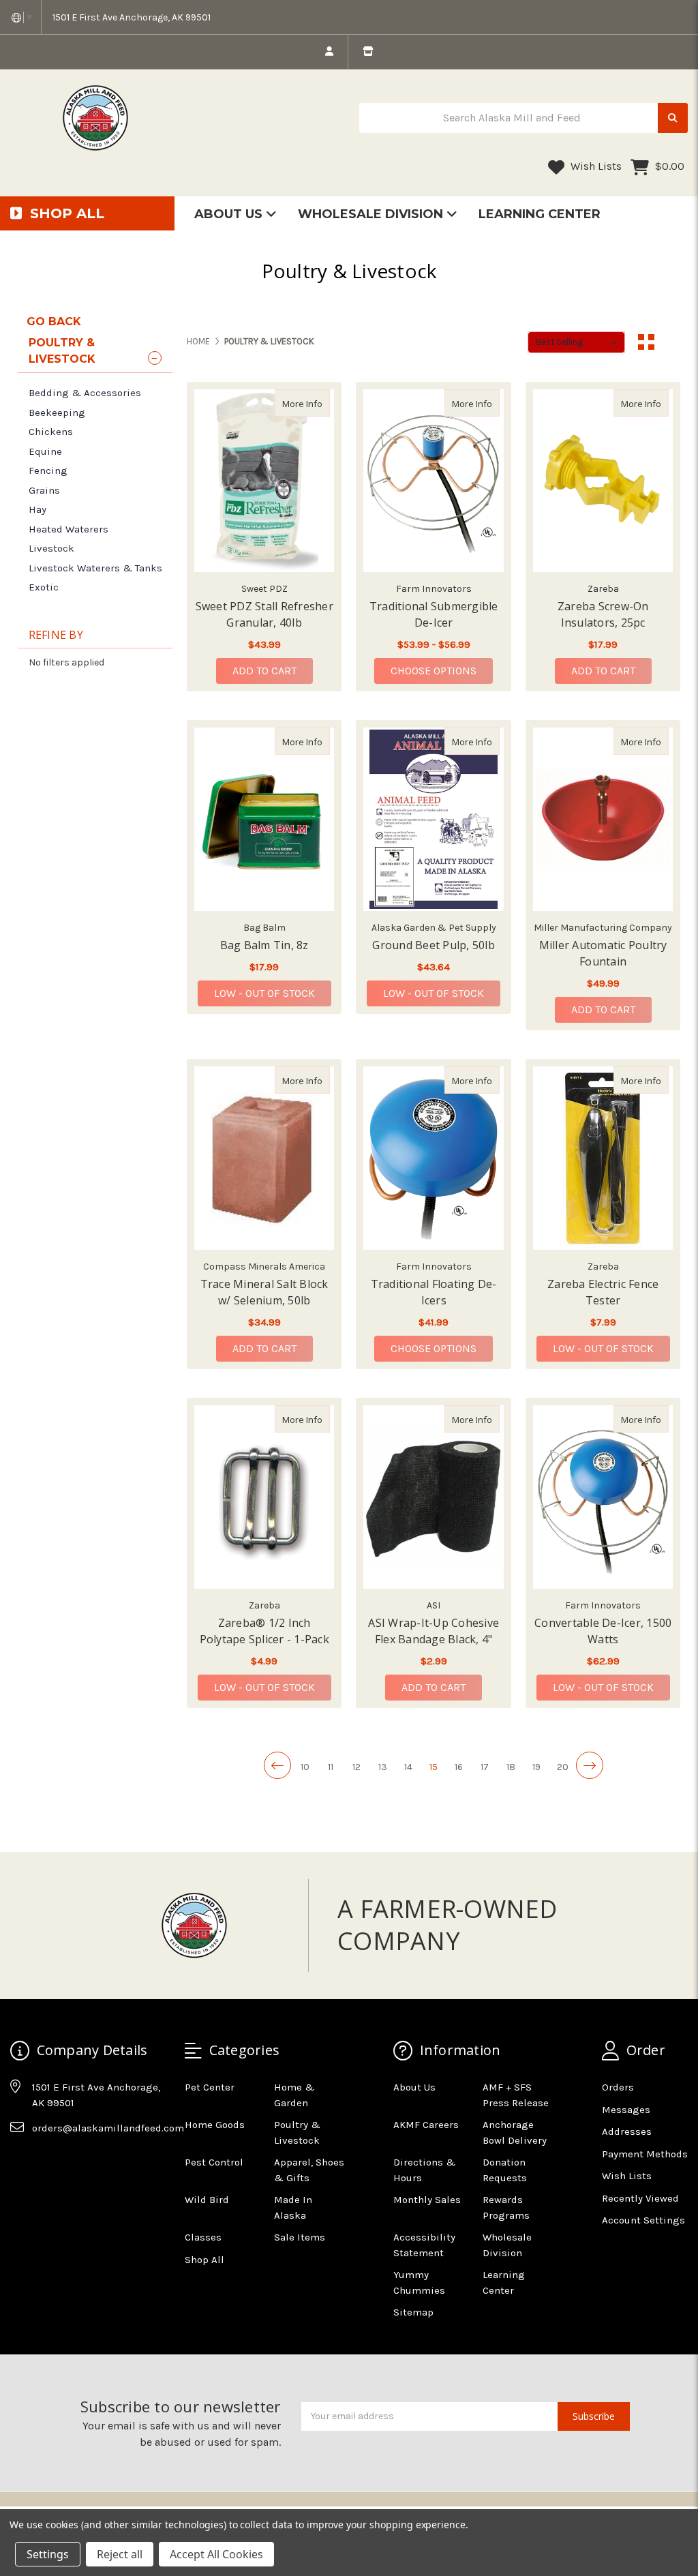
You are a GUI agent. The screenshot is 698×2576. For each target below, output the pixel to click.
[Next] (590, 1765)
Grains (44, 490)
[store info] (368, 52)
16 (459, 1767)
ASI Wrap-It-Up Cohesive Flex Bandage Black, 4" (434, 1631)
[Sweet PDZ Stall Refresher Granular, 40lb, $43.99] (264, 481)
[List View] (672, 342)
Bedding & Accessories (85, 393)
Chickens (51, 432)
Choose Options (442, 670)
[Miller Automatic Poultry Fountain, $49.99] (603, 819)
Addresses (627, 2131)
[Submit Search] (673, 118)
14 (408, 1767)
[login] (329, 52)
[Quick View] (316, 403)
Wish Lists (595, 166)
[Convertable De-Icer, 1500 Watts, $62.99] (603, 1497)
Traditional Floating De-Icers (434, 1292)
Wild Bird (207, 2200)
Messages (626, 2110)
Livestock (51, 548)
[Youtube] (73, 2162)
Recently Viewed (640, 2198)
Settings (48, 2554)
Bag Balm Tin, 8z (264, 945)
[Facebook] (20, 2162)
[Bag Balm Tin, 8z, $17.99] (264, 819)
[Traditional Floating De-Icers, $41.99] (433, 1158)
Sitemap (413, 2312)
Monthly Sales (427, 2200)
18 (511, 1767)
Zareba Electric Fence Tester (603, 1292)
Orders (618, 2087)
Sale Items (300, 2237)
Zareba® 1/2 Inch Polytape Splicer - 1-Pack (264, 1631)
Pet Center (210, 2087)
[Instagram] (46, 2162)
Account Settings (643, 2220)
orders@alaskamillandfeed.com (108, 2128)
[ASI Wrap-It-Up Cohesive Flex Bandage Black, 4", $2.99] (433, 1497)
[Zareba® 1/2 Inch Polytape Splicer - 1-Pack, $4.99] (264, 1497)
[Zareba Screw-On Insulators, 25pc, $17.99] (603, 481)
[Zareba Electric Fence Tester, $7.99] (603, 1158)
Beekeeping (57, 413)
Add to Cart (264, 671)
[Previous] (277, 1765)
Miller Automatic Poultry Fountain (603, 953)
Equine (45, 451)
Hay (37, 509)
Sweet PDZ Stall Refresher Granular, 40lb (264, 614)
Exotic (44, 587)
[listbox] (576, 342)
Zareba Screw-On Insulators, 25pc (603, 614)
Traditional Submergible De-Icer (434, 614)
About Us (230, 214)
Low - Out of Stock (264, 993)
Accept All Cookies (216, 2554)
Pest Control (214, 2162)
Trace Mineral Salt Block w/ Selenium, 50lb (264, 1292)
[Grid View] (646, 342)
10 (305, 1767)
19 (536, 1767)
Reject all (120, 2554)
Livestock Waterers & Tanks (95, 568)
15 (434, 1767)
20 (563, 1767)
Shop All (204, 2260)
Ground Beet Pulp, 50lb (434, 945)
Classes (203, 2237)
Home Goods (215, 2125)
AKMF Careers (426, 2125)
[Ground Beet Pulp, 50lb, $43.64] (433, 819)
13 (383, 1767)
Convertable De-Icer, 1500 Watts (603, 1631)
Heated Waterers (69, 529)
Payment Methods (645, 2154)
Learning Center (540, 214)
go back (54, 321)
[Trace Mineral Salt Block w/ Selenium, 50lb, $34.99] (264, 1158)
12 (356, 1767)
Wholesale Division (372, 214)
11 (331, 1767)
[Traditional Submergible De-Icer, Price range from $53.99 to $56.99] (433, 481)
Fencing (48, 470)
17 (485, 1767)
